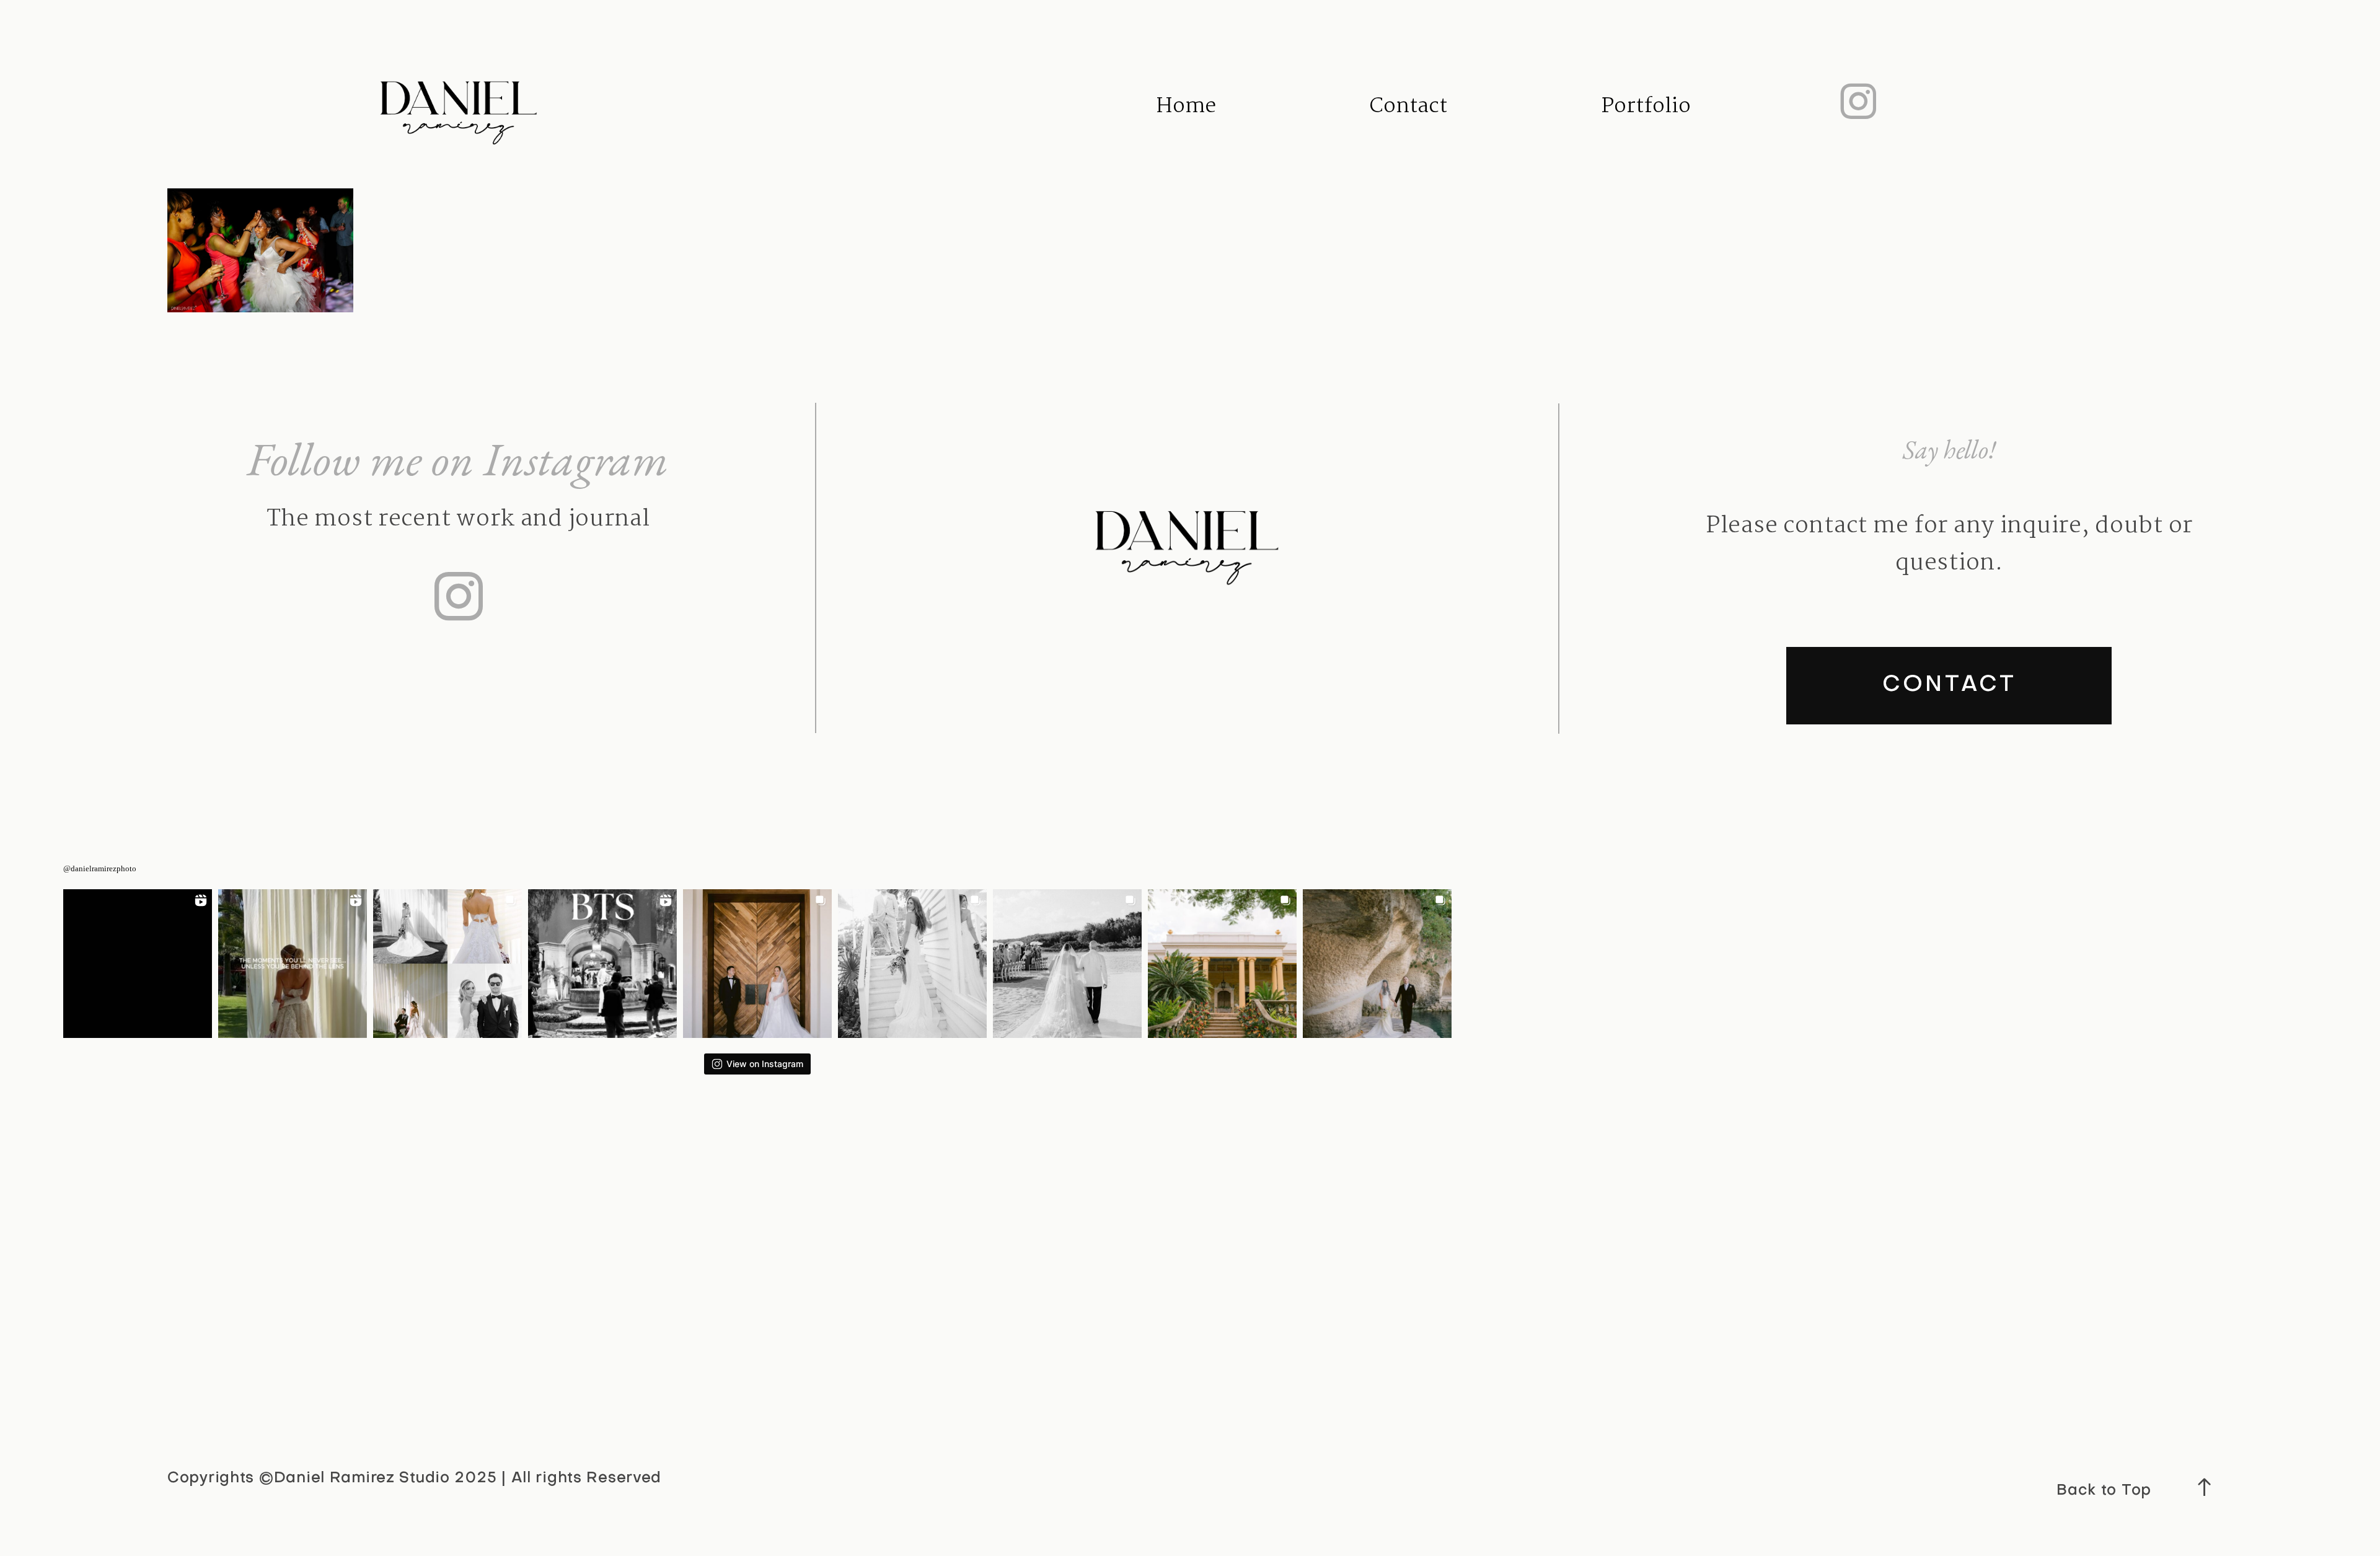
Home (1186, 106)
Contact (1408, 106)
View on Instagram (765, 1064)
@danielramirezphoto (100, 868)
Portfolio (1646, 106)
